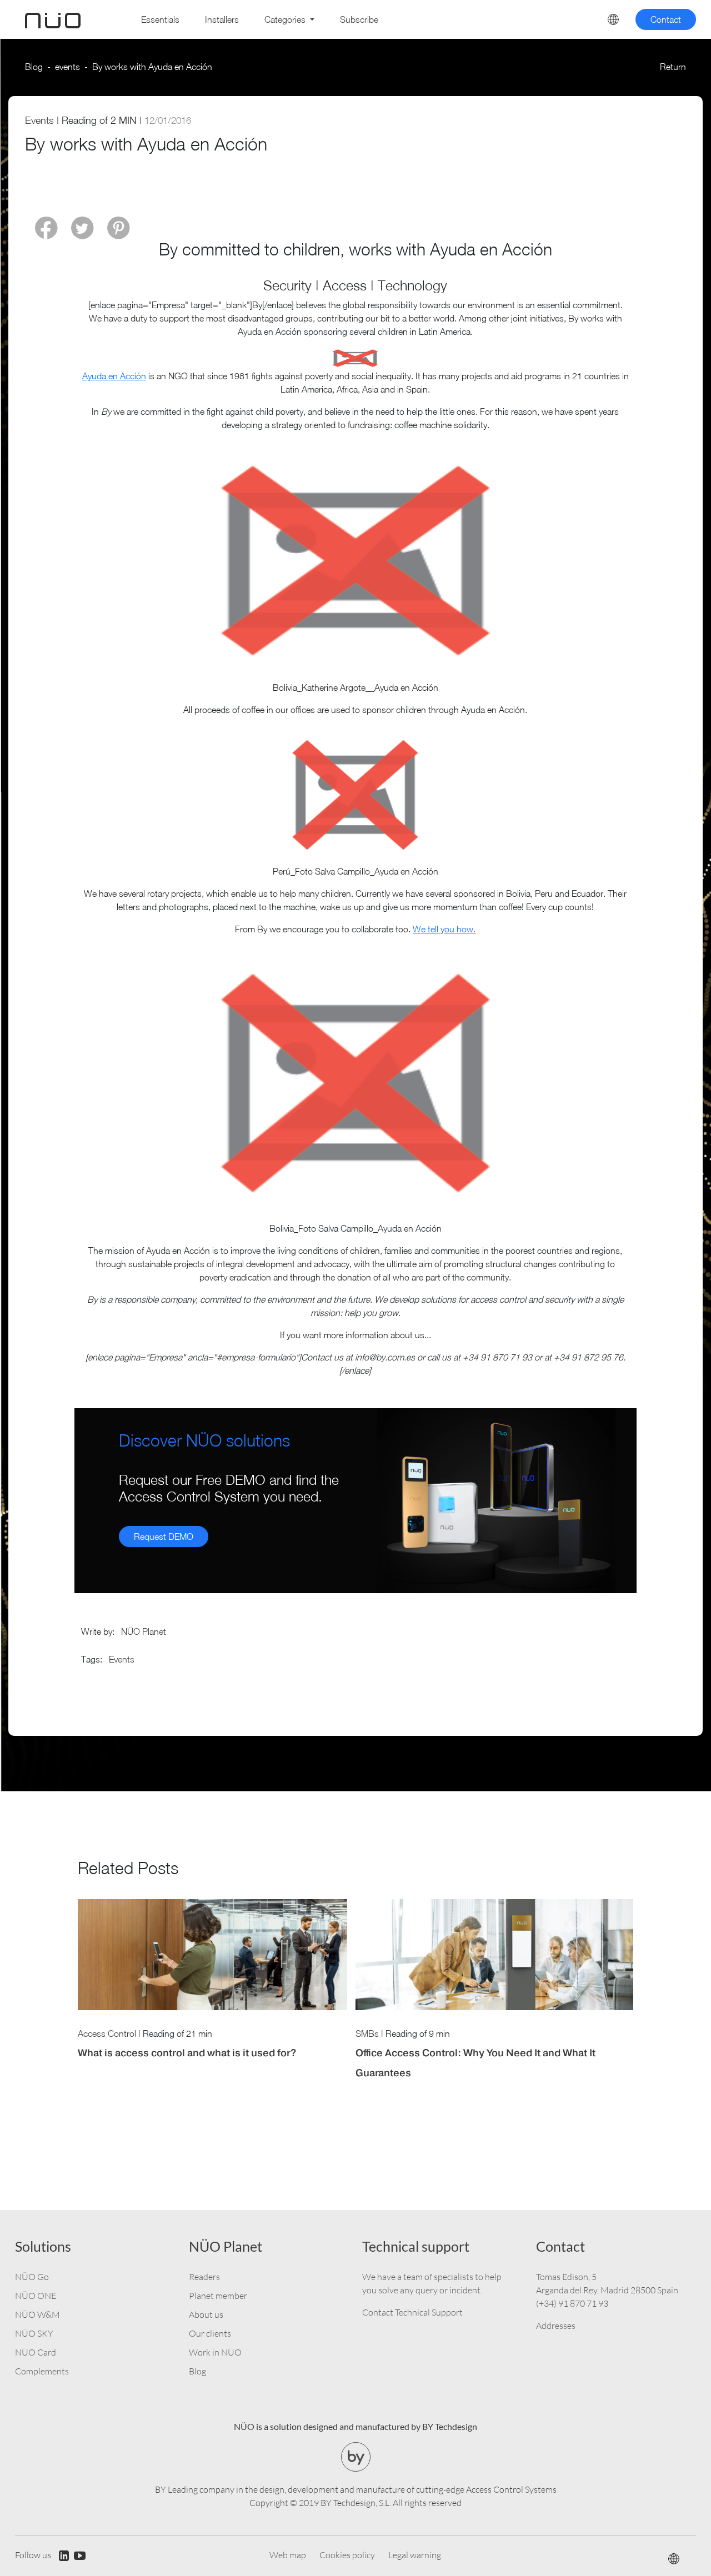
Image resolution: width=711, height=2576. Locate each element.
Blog (34, 67)
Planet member (218, 2296)
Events (39, 120)
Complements (42, 2371)
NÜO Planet (144, 1631)
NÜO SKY (34, 2333)
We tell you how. (444, 929)
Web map (288, 2555)
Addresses (556, 2326)
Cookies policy (347, 2555)
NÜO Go (32, 2277)
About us (206, 2314)
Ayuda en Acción (114, 376)
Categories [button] (286, 19)
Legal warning (415, 2555)
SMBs (367, 2033)
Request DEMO (164, 1536)
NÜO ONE (36, 2296)
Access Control (107, 2033)
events (67, 67)
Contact (666, 19)
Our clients (210, 2333)
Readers (204, 2277)
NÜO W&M (37, 2314)
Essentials (160, 19)
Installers (222, 19)
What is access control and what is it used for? (187, 2053)
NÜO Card (36, 2352)
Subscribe (359, 19)
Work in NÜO (215, 2352)
